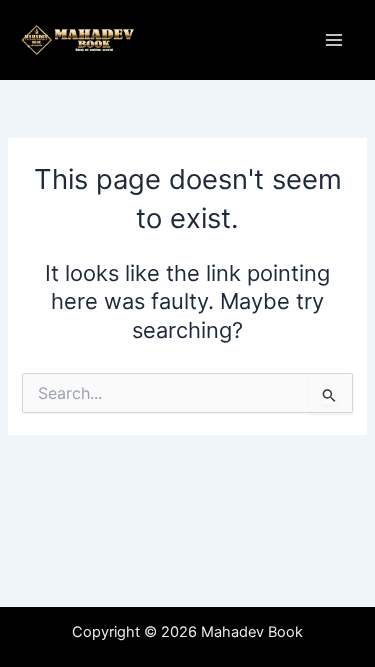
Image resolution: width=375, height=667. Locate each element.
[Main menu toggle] (334, 40)
